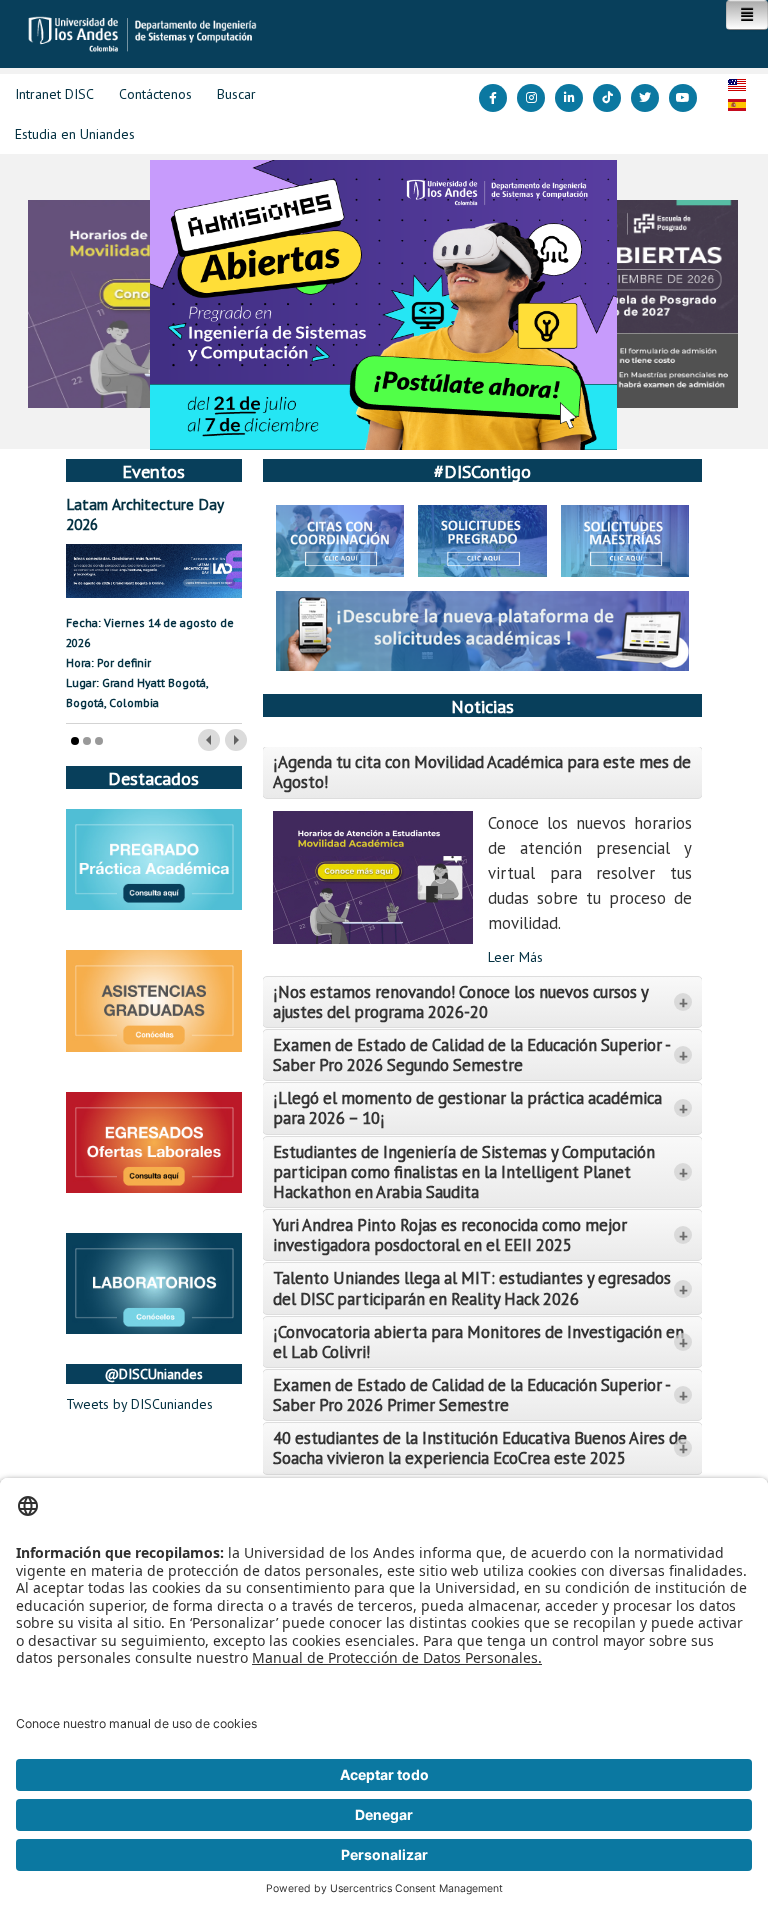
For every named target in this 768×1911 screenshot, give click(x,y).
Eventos (153, 471)
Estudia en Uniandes (75, 134)
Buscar (236, 94)
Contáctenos (155, 94)
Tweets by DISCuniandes (139, 1404)
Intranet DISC (54, 94)
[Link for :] (383, 305)
